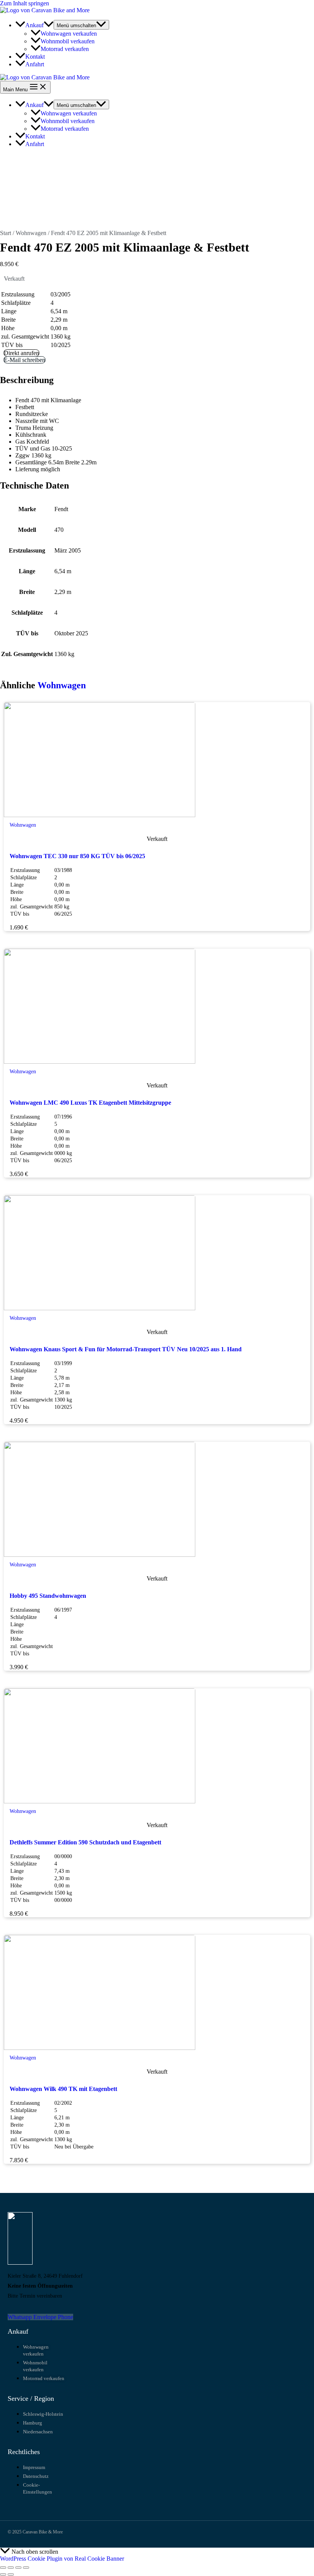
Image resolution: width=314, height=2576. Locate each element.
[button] (49, 25)
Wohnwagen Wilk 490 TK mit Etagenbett (63, 2089)
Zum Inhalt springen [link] (25, 3)
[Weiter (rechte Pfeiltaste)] (11, 2574)
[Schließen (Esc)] (26, 2568)
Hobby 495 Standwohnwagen (48, 1596)
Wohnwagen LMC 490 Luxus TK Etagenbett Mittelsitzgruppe (90, 1103)
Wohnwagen (31, 233)
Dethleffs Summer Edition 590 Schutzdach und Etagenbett (85, 1842)
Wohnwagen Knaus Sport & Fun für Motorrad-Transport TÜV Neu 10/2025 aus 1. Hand (126, 1349)
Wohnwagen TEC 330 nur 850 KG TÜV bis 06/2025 (77, 856)
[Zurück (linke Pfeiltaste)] (3, 2574)
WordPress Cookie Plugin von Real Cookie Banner (62, 2559)
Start (6, 233)
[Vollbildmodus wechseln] (11, 2568)
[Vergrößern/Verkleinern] (3, 2568)
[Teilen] (18, 2568)
